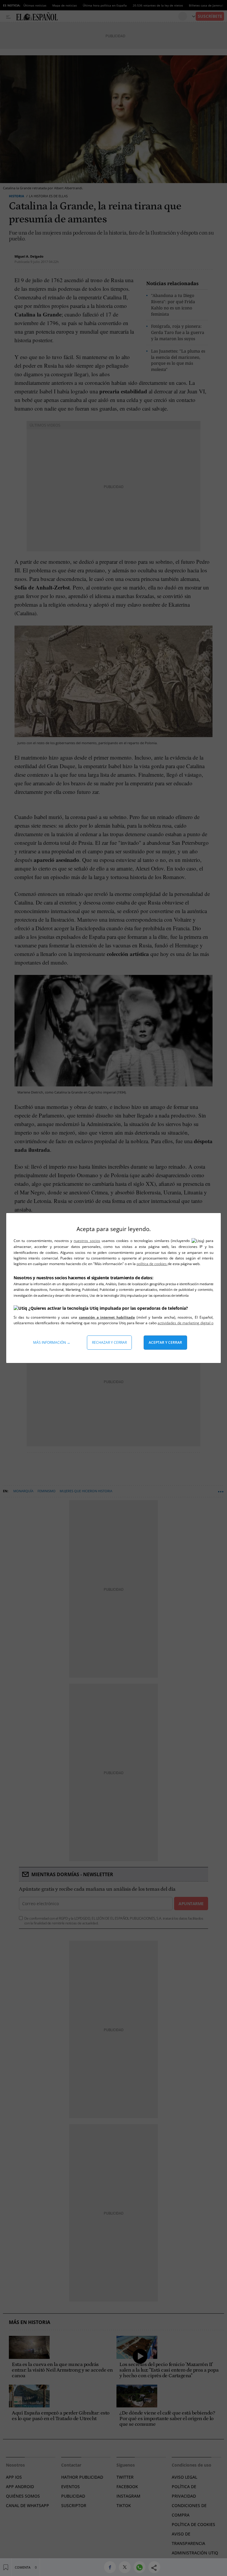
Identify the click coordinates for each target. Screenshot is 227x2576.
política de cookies (152, 1264)
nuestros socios (87, 1241)
